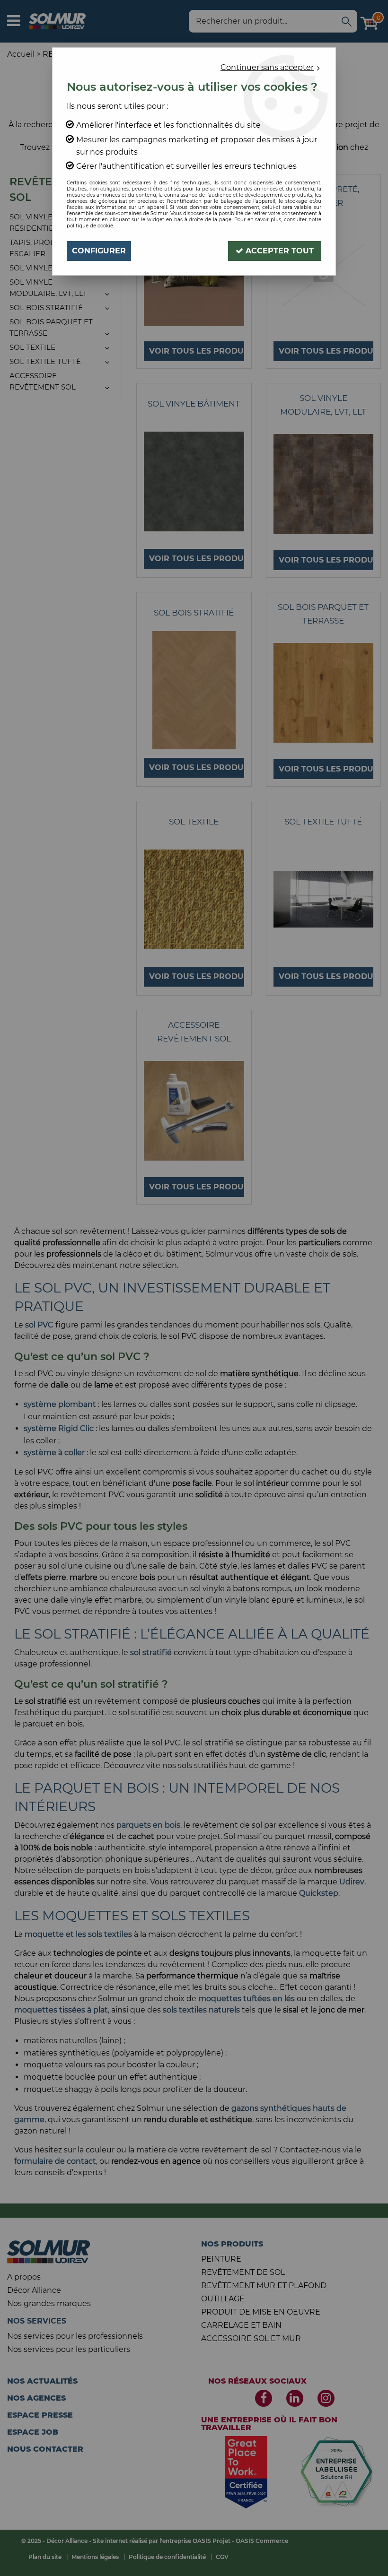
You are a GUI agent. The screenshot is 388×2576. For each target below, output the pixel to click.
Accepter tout (278, 251)
